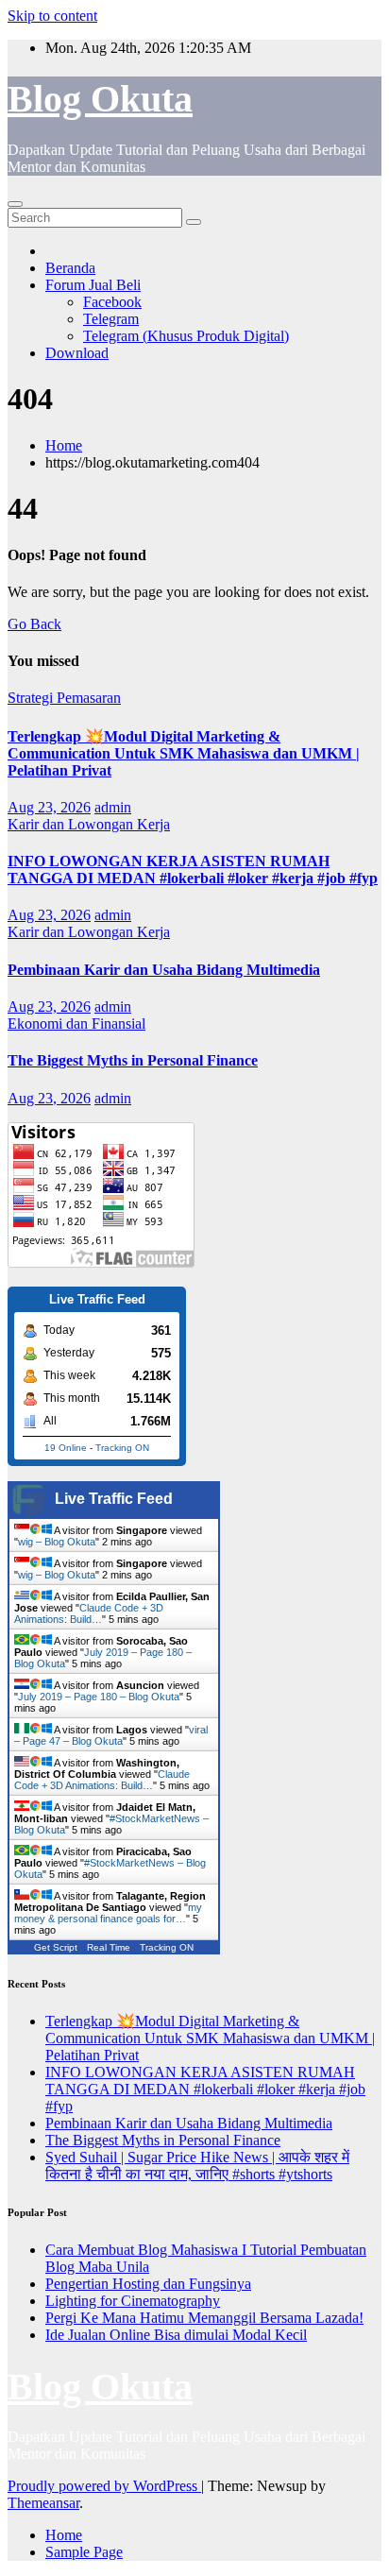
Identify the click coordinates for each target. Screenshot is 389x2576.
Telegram (111, 319)
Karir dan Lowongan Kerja (89, 824)
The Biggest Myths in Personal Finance (133, 1060)
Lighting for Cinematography (133, 2301)
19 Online (66, 1448)
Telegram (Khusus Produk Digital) (186, 336)
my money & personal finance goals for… (108, 1913)
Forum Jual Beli (93, 285)
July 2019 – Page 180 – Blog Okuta (99, 1697)
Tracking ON (122, 1448)
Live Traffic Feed (114, 1499)
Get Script (56, 1947)
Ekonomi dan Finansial (76, 1024)
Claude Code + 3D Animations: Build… (89, 1613)
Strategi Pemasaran (64, 698)
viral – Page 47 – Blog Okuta (111, 1735)
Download (77, 353)
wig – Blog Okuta (57, 1542)
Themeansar (43, 2503)
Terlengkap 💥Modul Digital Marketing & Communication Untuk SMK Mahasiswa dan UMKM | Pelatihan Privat (184, 753)
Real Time (109, 1947)
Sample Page (84, 2552)
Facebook (112, 302)
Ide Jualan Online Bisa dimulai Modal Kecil (176, 2335)
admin (113, 807)
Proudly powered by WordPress (104, 2486)
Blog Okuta (100, 99)
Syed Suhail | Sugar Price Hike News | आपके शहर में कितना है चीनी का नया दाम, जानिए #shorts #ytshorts (197, 2166)
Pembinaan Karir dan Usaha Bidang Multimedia (164, 970)
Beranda (70, 268)
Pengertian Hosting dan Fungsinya (148, 2284)
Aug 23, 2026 (49, 807)
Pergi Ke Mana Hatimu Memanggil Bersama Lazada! (204, 2318)
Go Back (34, 624)
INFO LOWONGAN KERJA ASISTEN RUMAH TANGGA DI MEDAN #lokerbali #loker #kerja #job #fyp (193, 870)
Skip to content (52, 16)
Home (64, 445)
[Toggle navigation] (15, 204)
